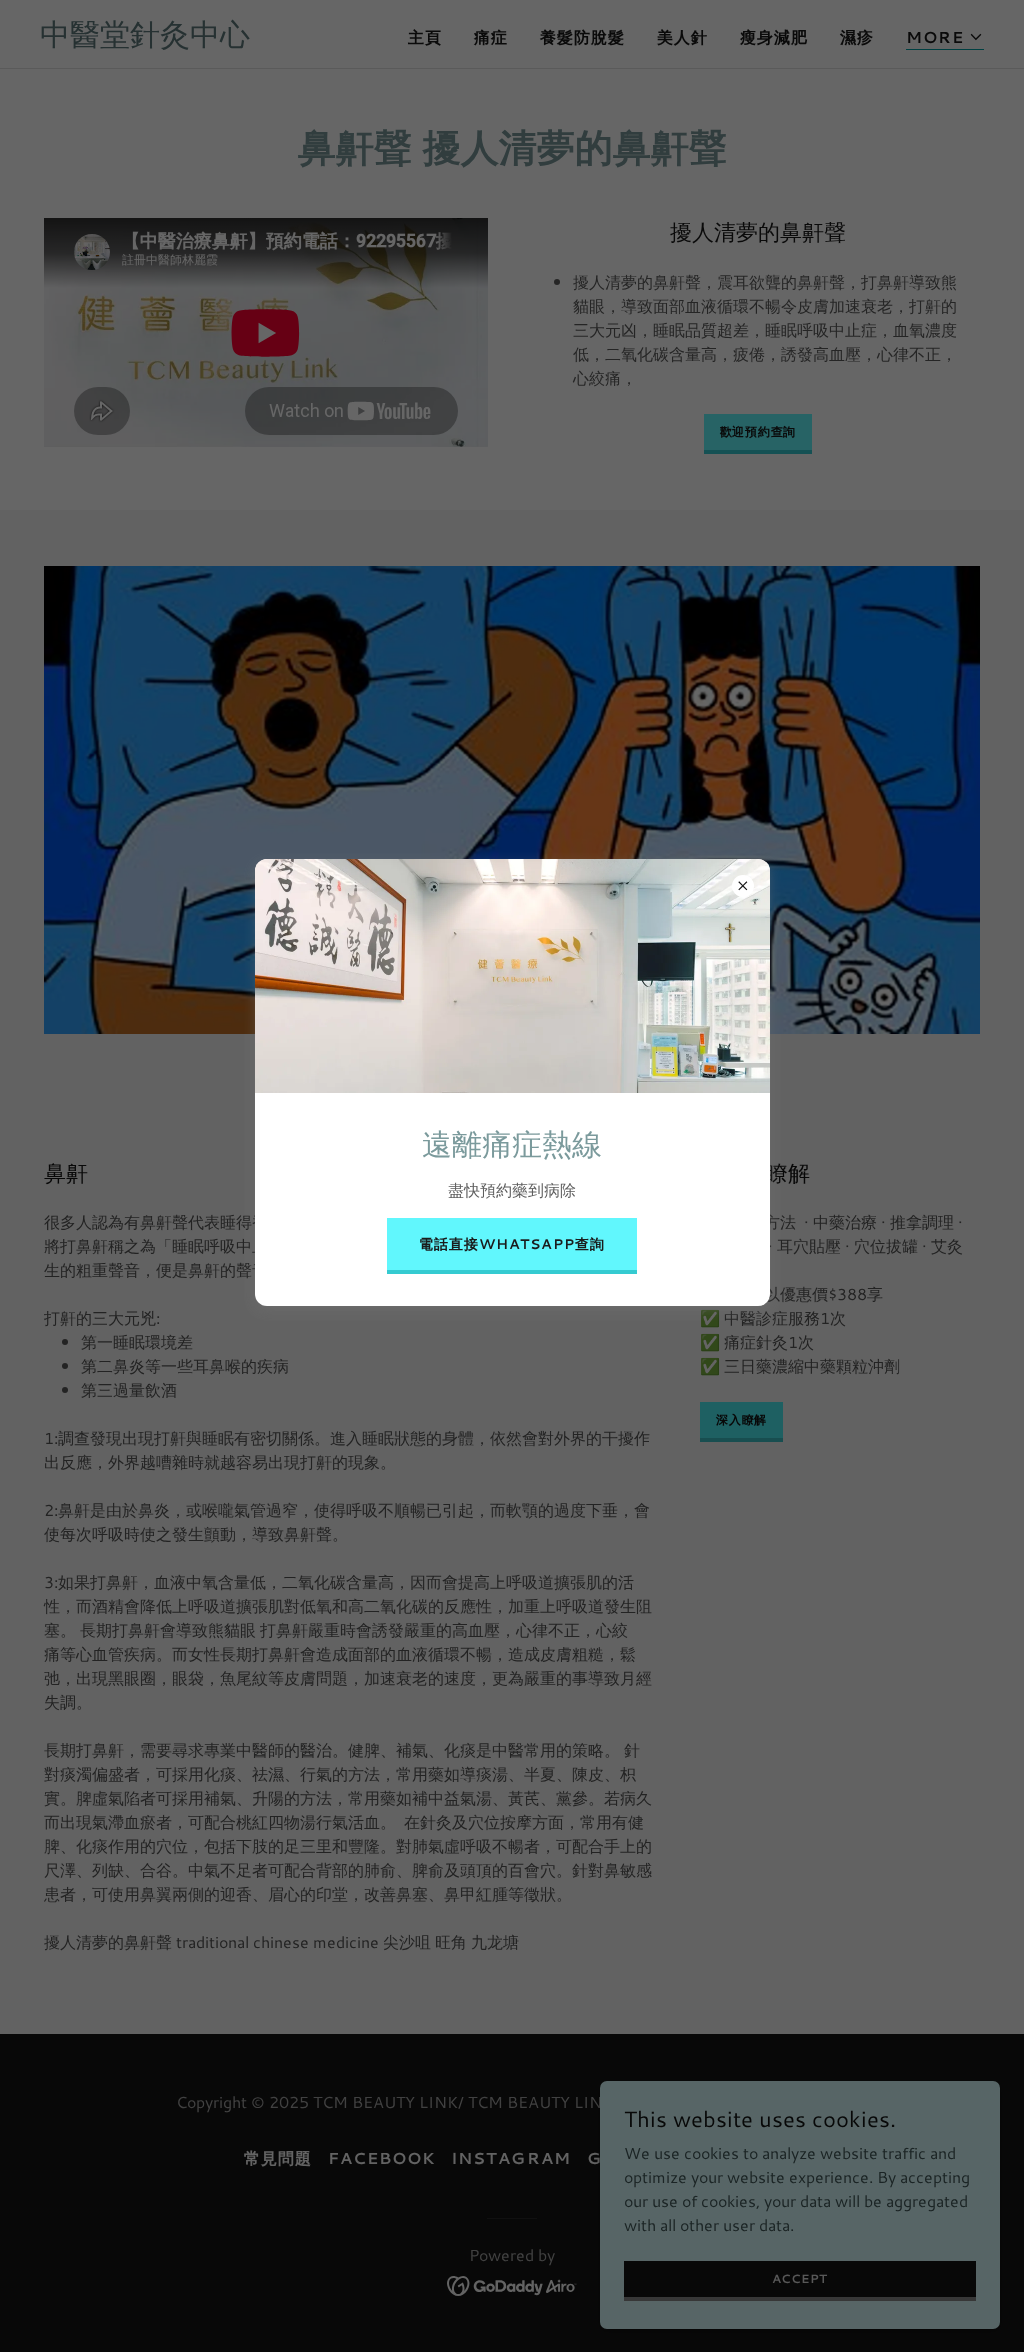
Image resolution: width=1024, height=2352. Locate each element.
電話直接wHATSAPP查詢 (511, 1244)
